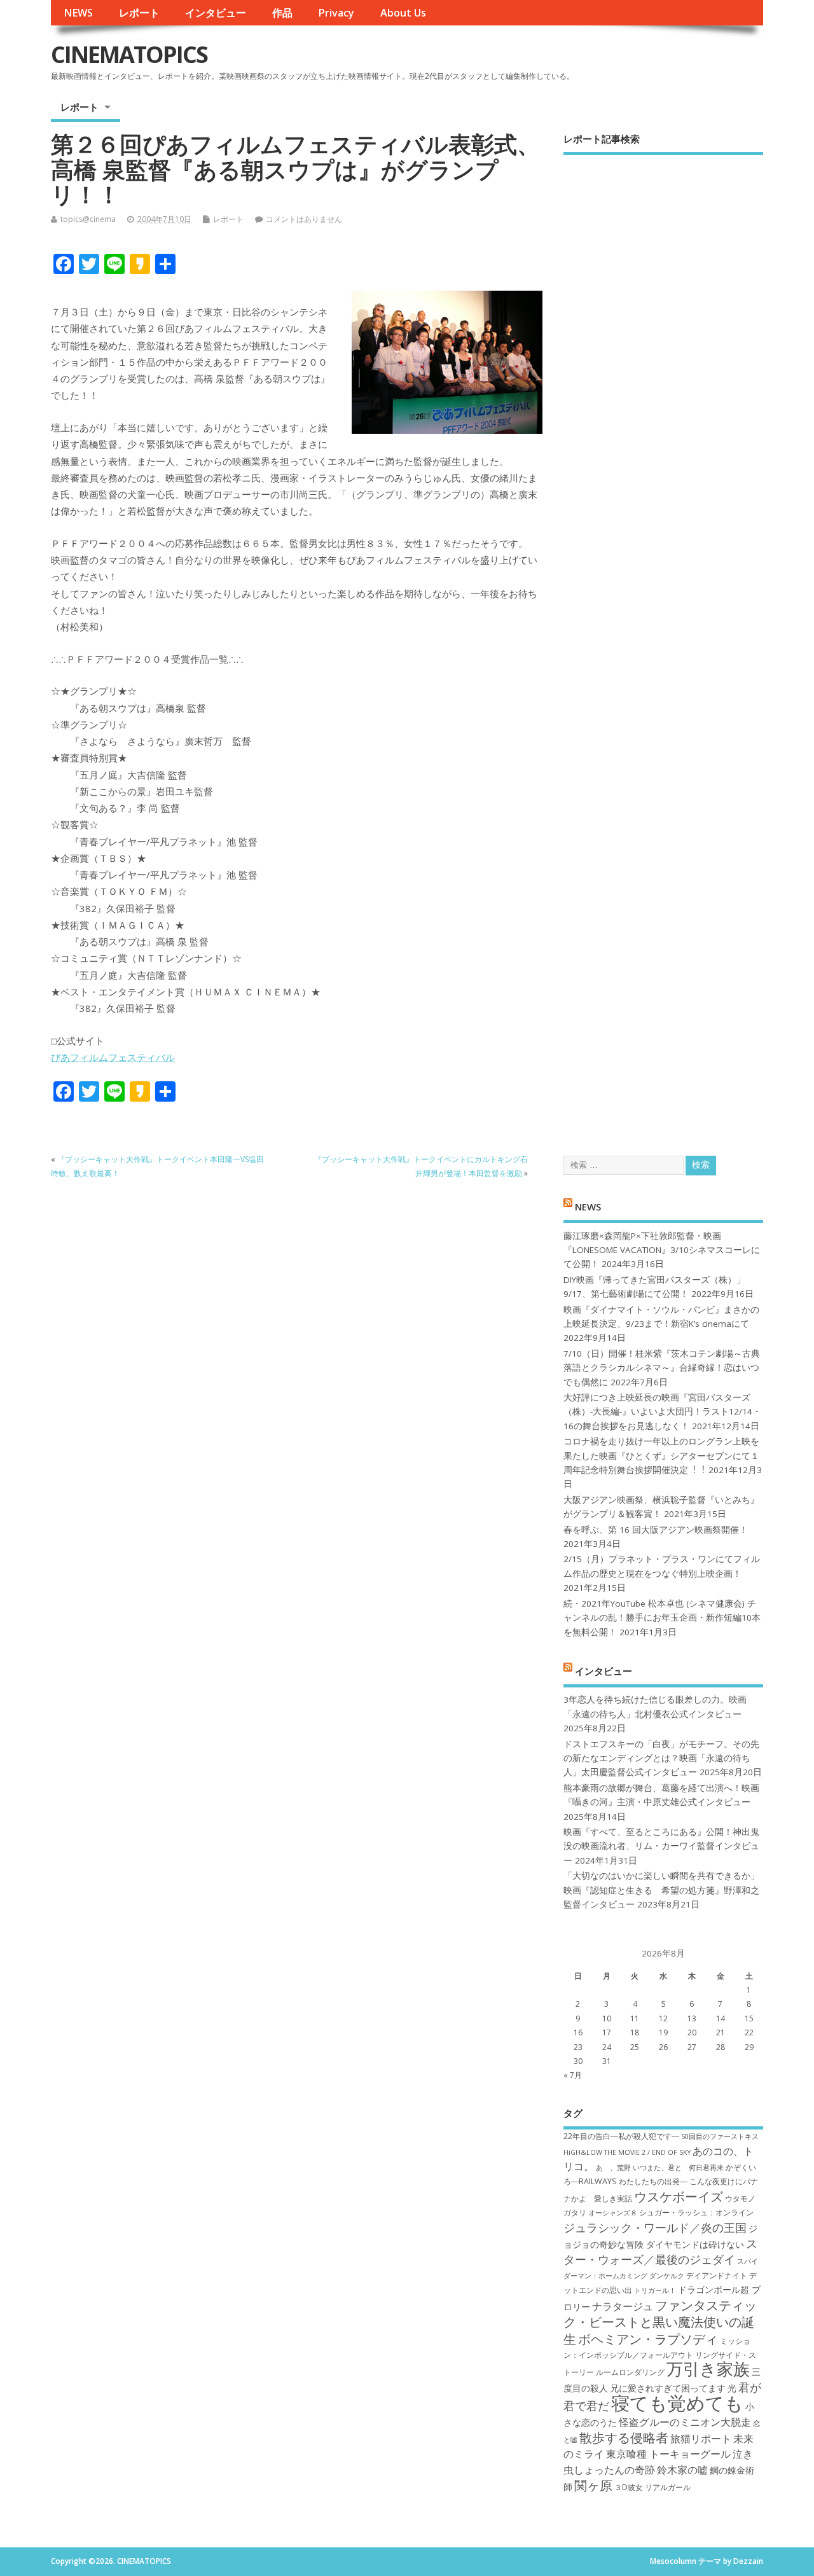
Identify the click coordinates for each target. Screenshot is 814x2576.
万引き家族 (708, 2369)
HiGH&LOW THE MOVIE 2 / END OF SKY (627, 2152)
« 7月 (573, 2075)
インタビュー (216, 13)
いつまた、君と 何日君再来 (678, 2168)
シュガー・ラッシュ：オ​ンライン (696, 2212)
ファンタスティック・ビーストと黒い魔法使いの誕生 (660, 2322)
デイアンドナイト (717, 2275)
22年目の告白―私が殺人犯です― (621, 2136)
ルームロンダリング (630, 2372)
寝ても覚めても (677, 2403)
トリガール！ (655, 2290)
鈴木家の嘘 (682, 2470)
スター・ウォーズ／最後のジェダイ (660, 2251)
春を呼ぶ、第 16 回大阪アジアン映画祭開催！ (656, 1530)
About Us (403, 13)
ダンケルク (667, 2276)
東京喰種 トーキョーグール (668, 2454)
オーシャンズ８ (613, 2213)
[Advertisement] (663, 644)
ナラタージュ (623, 2306)
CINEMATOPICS (129, 54)
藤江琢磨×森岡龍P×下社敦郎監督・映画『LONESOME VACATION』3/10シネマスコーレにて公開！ (662, 1250)
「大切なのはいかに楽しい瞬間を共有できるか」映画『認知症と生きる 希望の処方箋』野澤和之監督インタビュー (661, 1890)
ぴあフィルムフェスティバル (113, 1057)
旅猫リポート (701, 2439)
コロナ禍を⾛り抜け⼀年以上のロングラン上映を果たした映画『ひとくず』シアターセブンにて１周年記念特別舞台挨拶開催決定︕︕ (661, 1456)
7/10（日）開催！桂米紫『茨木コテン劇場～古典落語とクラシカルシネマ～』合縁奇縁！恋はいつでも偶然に (662, 1368)
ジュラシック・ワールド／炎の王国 (655, 2227)
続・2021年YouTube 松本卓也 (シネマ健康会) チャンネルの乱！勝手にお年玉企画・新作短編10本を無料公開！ (662, 1618)
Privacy (336, 13)
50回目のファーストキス (720, 2136)
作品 (282, 13)
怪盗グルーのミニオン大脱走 (685, 2422)
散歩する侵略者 (624, 2437)
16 (578, 2032)
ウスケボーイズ (679, 2196)
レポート (139, 13)
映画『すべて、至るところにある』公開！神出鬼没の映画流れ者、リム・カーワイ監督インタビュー (661, 1846)
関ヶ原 (593, 2485)
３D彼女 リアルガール (652, 2487)
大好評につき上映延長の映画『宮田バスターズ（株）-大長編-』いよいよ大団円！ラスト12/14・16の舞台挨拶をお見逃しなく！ (662, 1412)
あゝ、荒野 (613, 2168)
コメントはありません (304, 219)
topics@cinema (88, 219)
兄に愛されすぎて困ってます (668, 2388)
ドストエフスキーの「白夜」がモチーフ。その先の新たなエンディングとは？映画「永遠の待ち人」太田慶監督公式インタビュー (661, 1758)
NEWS (78, 13)
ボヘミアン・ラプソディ (648, 2339)
